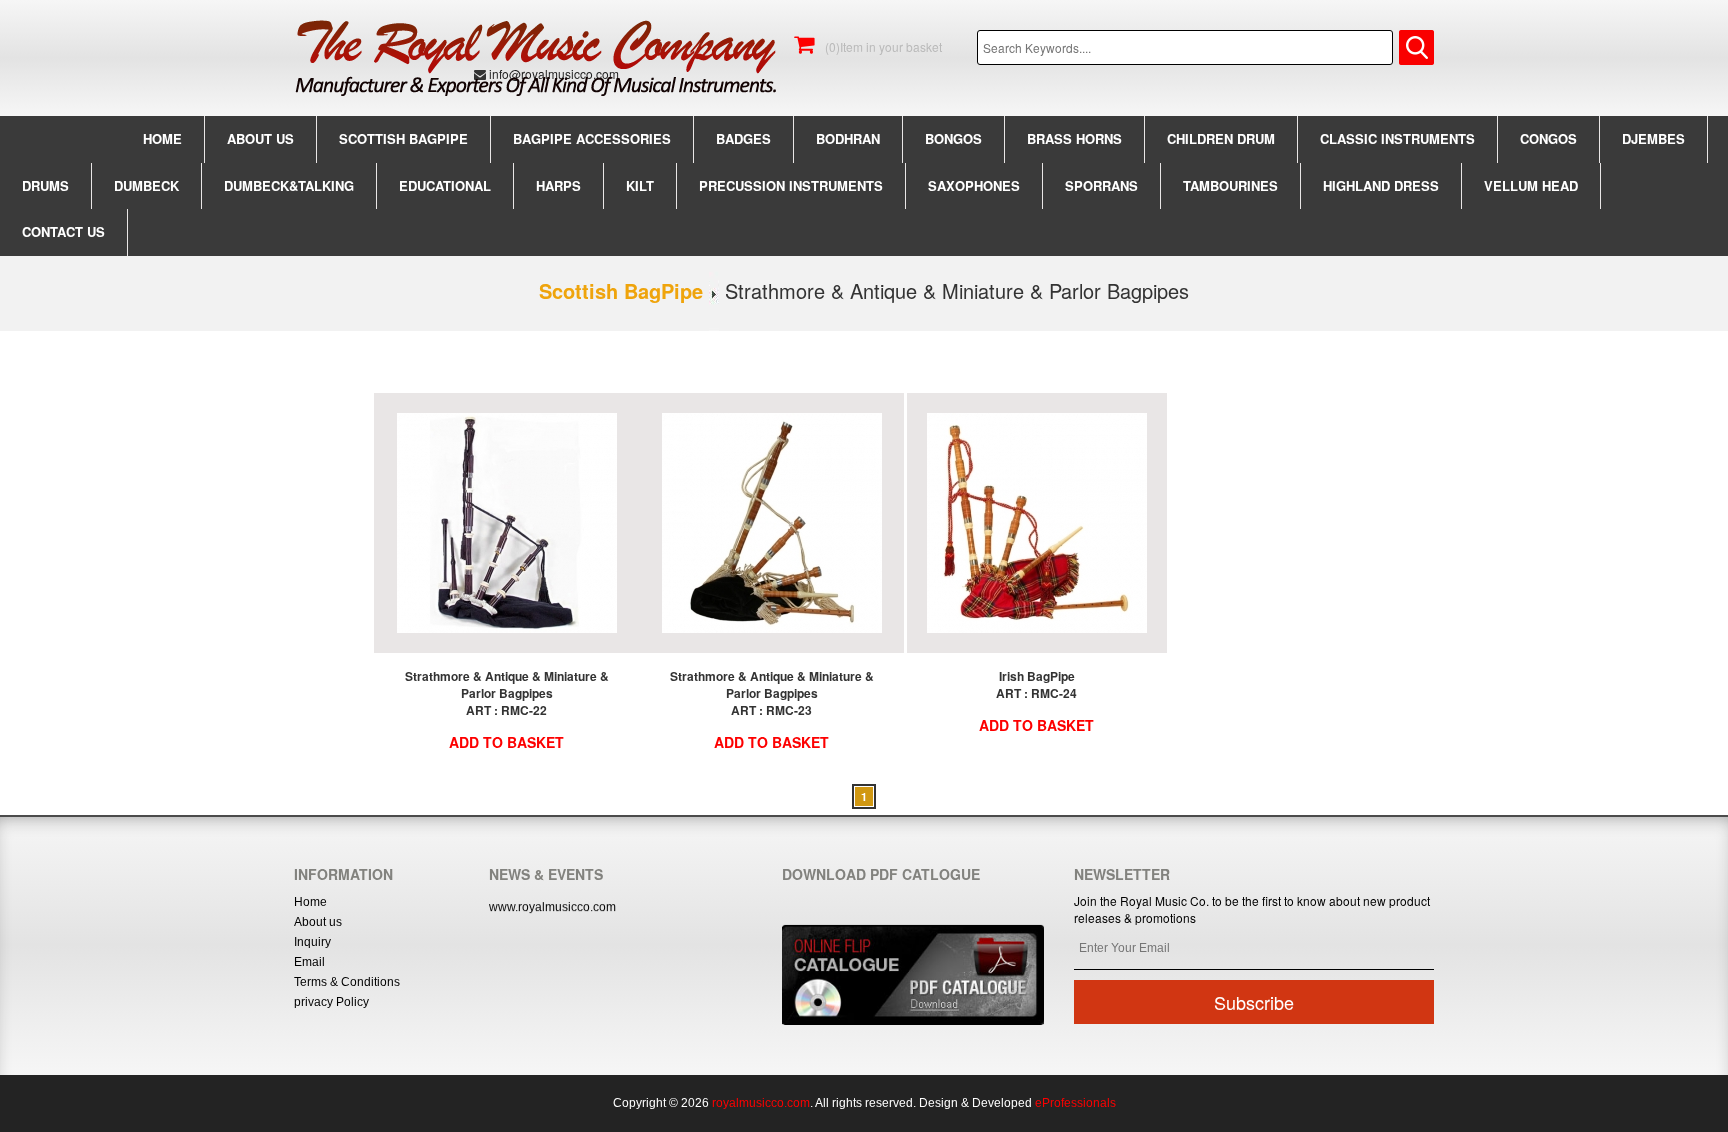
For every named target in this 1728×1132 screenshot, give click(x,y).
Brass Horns (1074, 138)
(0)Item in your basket (882, 46)
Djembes (1653, 138)
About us (260, 138)
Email (309, 962)
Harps (558, 185)
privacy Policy (331, 1002)
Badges (743, 138)
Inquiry (312, 942)
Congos (1548, 138)
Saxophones (974, 185)
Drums (45, 185)
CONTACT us (63, 231)
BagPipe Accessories (592, 138)
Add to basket (506, 742)
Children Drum (1221, 138)
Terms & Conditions (347, 982)
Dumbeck (146, 185)
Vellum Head (1531, 185)
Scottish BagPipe (403, 138)
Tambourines (1230, 185)
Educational (445, 185)
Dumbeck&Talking (289, 185)
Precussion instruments (791, 185)
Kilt (640, 185)
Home (162, 138)
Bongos (953, 138)
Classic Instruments (1397, 138)
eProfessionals (1075, 1103)
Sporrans (1101, 185)
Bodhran (848, 138)
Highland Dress (1381, 185)
